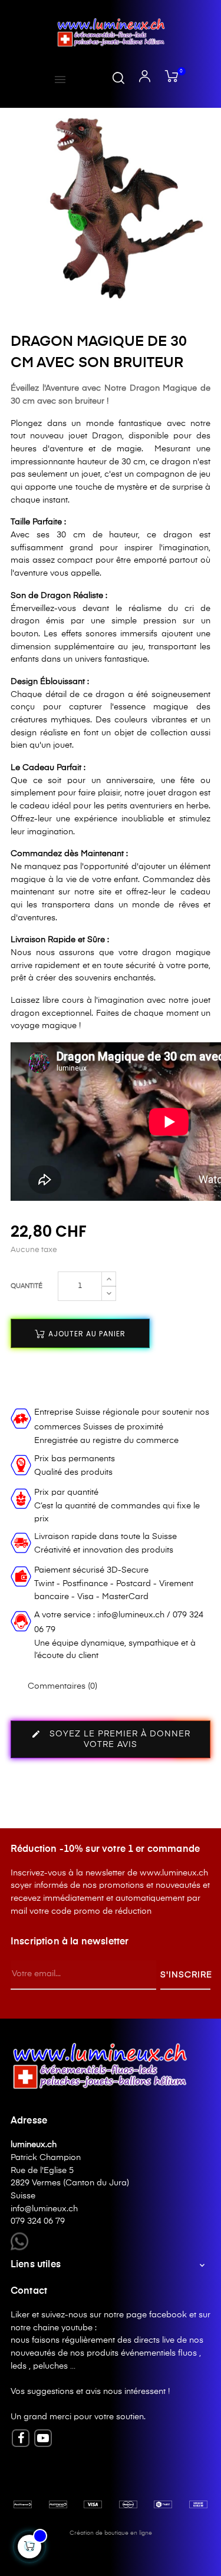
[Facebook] (21, 2438)
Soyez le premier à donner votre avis (111, 1739)
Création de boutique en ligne (111, 2533)
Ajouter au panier (86, 1334)
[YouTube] (43, 2438)
